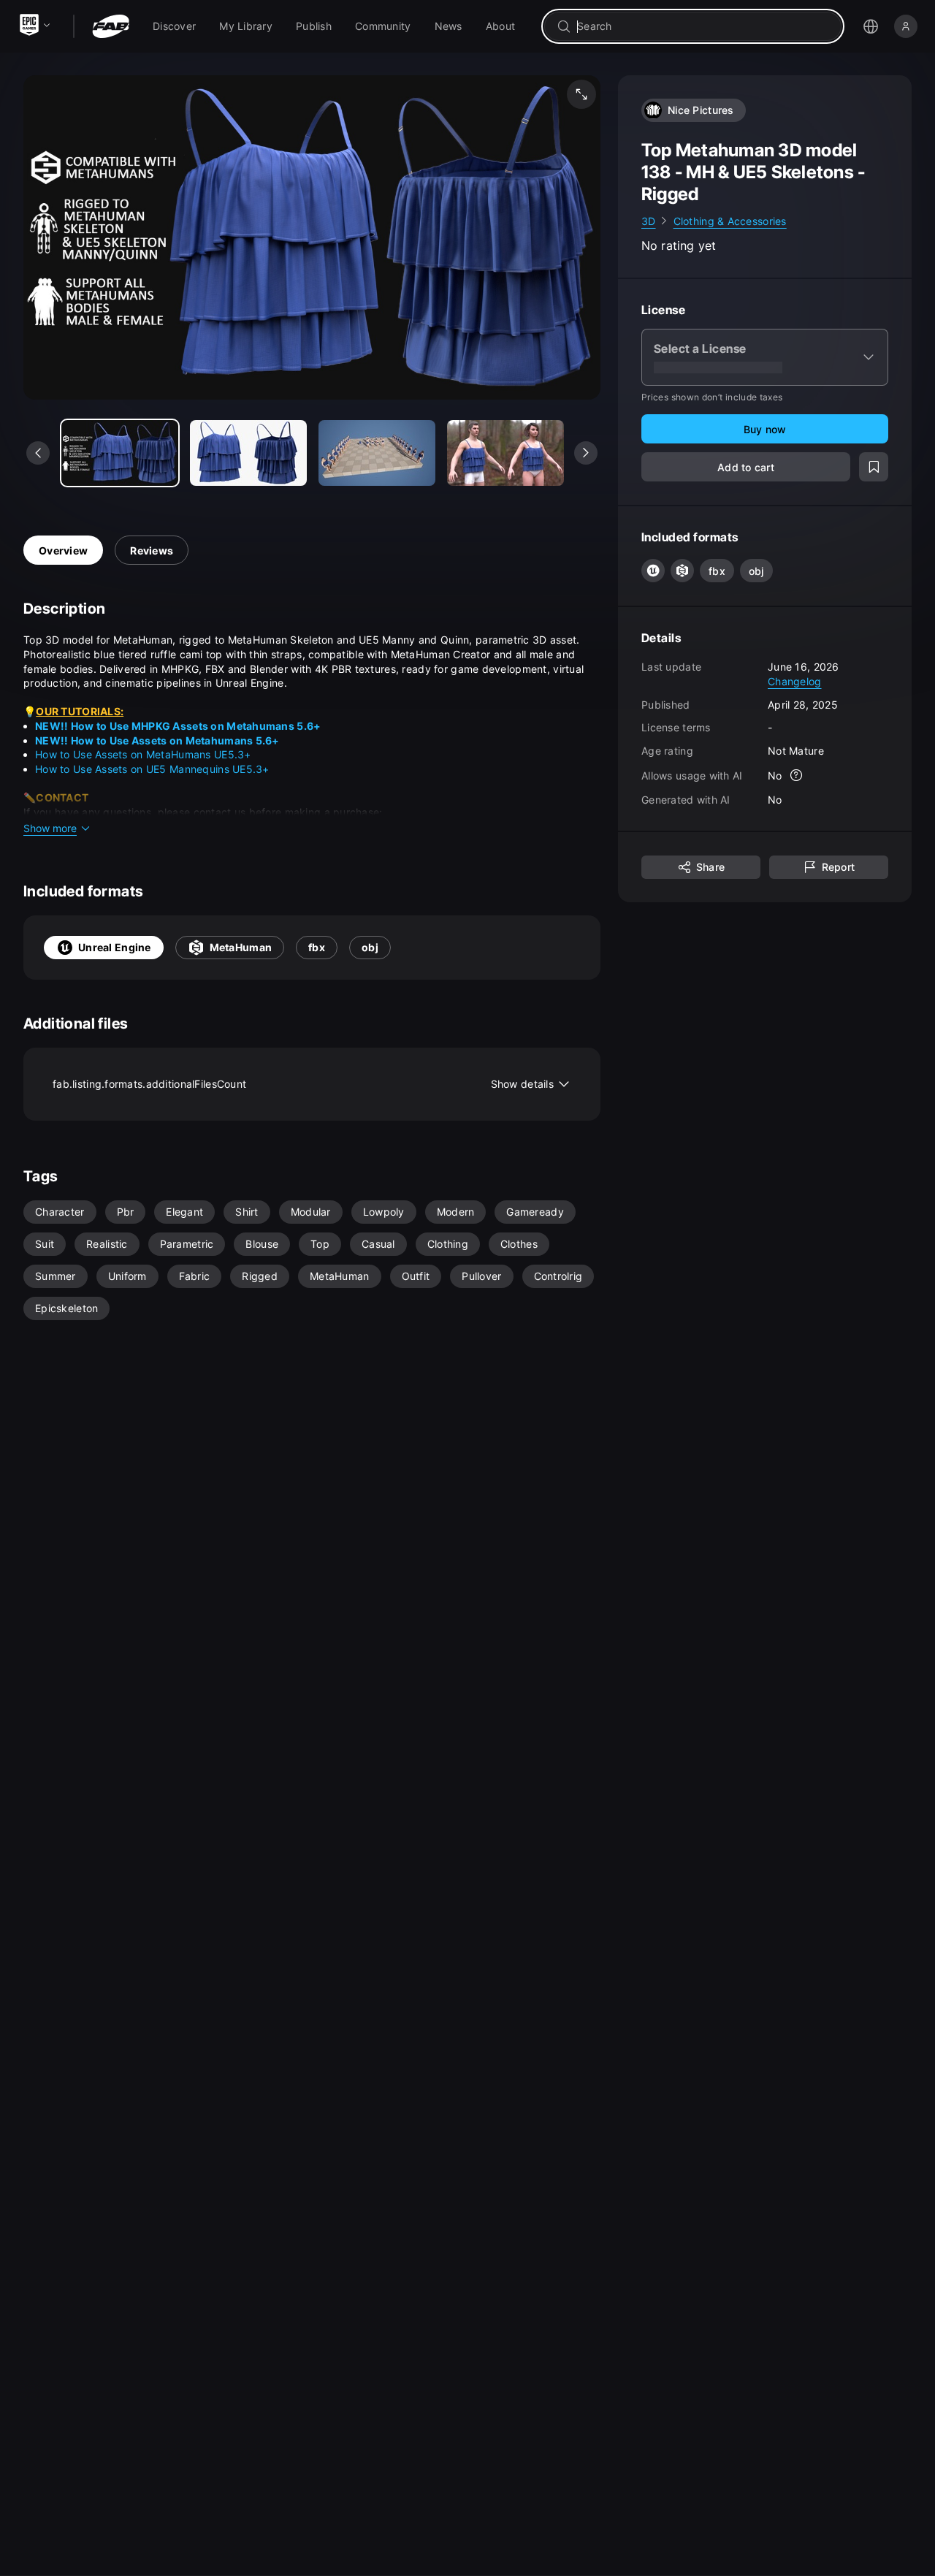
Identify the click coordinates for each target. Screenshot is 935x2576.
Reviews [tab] (152, 550)
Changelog (795, 681)
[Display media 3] (505, 453)
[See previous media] (38, 453)
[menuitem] (174, 26)
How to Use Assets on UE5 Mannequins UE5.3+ (152, 769)
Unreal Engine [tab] (115, 947)
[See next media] (586, 453)
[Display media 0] (120, 453)
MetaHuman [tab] (241, 947)
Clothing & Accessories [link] (730, 221)
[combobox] (703, 26)
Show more (50, 828)
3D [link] (649, 221)
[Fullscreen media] (581, 94)
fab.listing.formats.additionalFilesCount (303, 1084)
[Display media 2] (377, 453)
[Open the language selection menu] (871, 26)
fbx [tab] (317, 947)
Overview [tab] (63, 550)
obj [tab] (370, 947)
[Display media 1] (248, 453)
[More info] (797, 776)
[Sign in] (906, 26)
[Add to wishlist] (874, 468)
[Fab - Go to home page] (111, 26)
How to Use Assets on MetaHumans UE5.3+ (143, 754)
